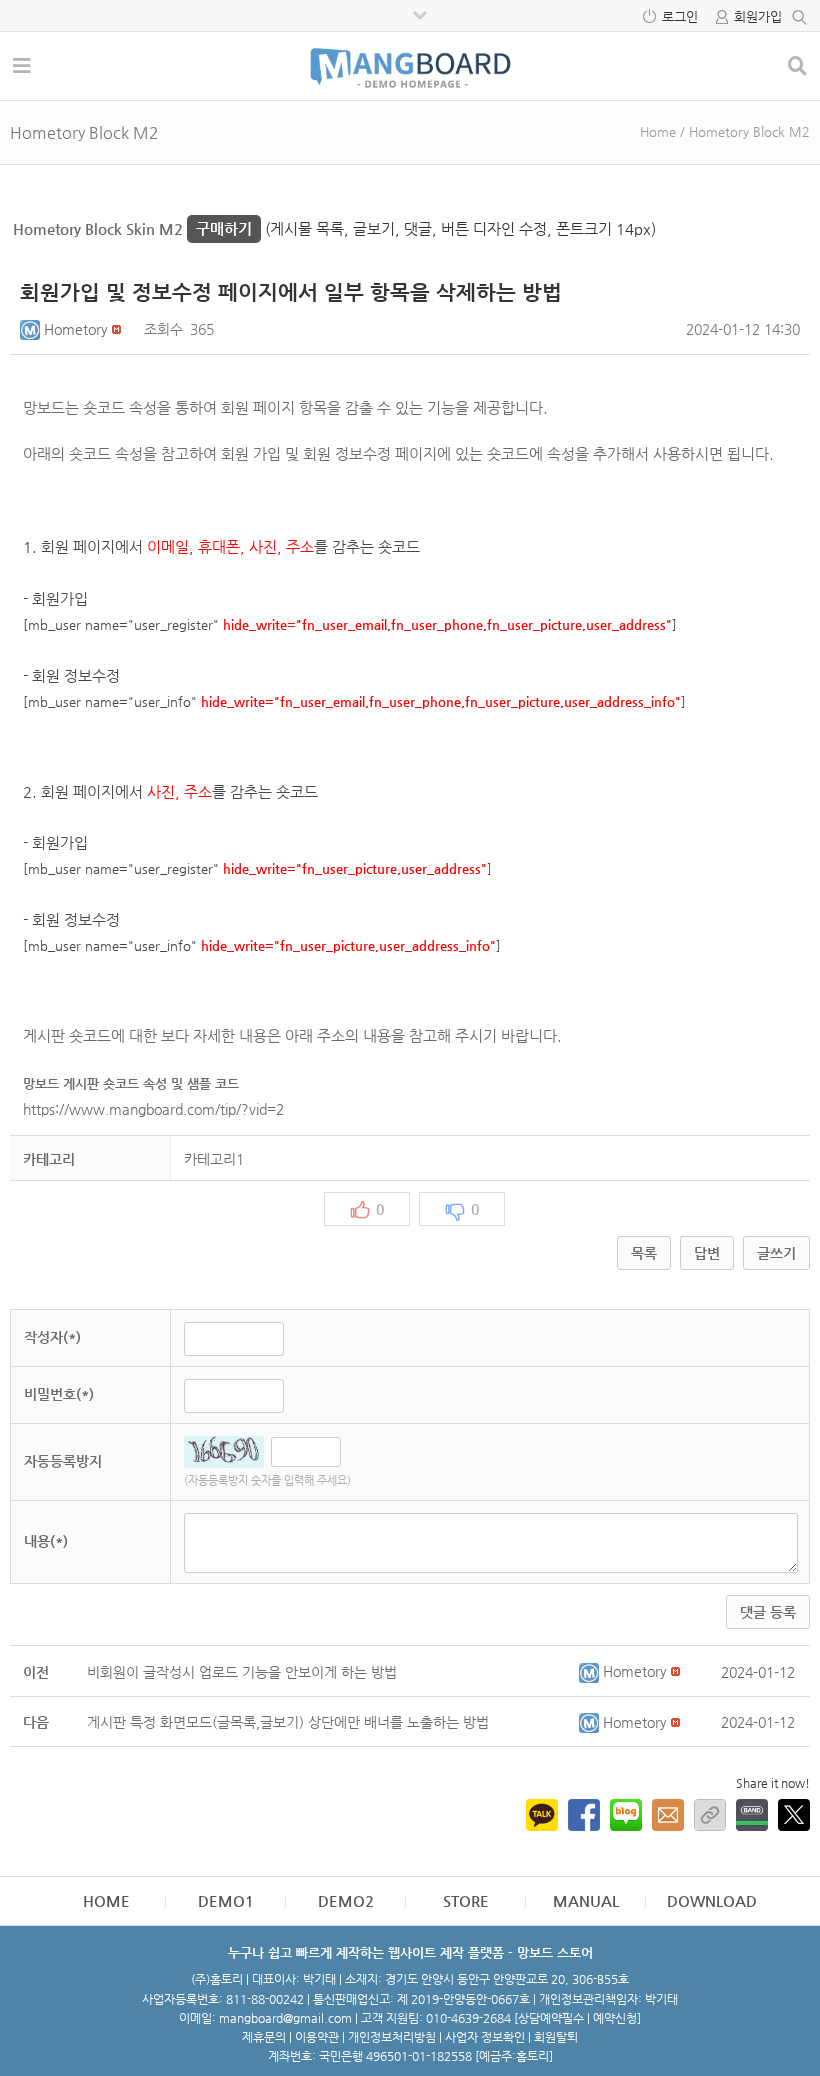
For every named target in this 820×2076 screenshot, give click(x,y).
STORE (466, 1900)
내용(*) (46, 1541)
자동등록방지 (63, 1461)
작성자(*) (52, 1337)
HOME (106, 1900)
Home (658, 131)
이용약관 (317, 2037)
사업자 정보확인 (485, 2037)
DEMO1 (226, 1900)
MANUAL (586, 1900)
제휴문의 (264, 2037)
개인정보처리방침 (392, 2037)
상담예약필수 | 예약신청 (577, 2018)
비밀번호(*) (59, 1394)
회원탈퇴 (556, 2037)
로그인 (680, 16)
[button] (32, 329)
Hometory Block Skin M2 (132, 228)
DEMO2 (346, 1900)
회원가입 (758, 16)
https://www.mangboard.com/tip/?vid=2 (155, 1109)
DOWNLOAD (712, 1900)
